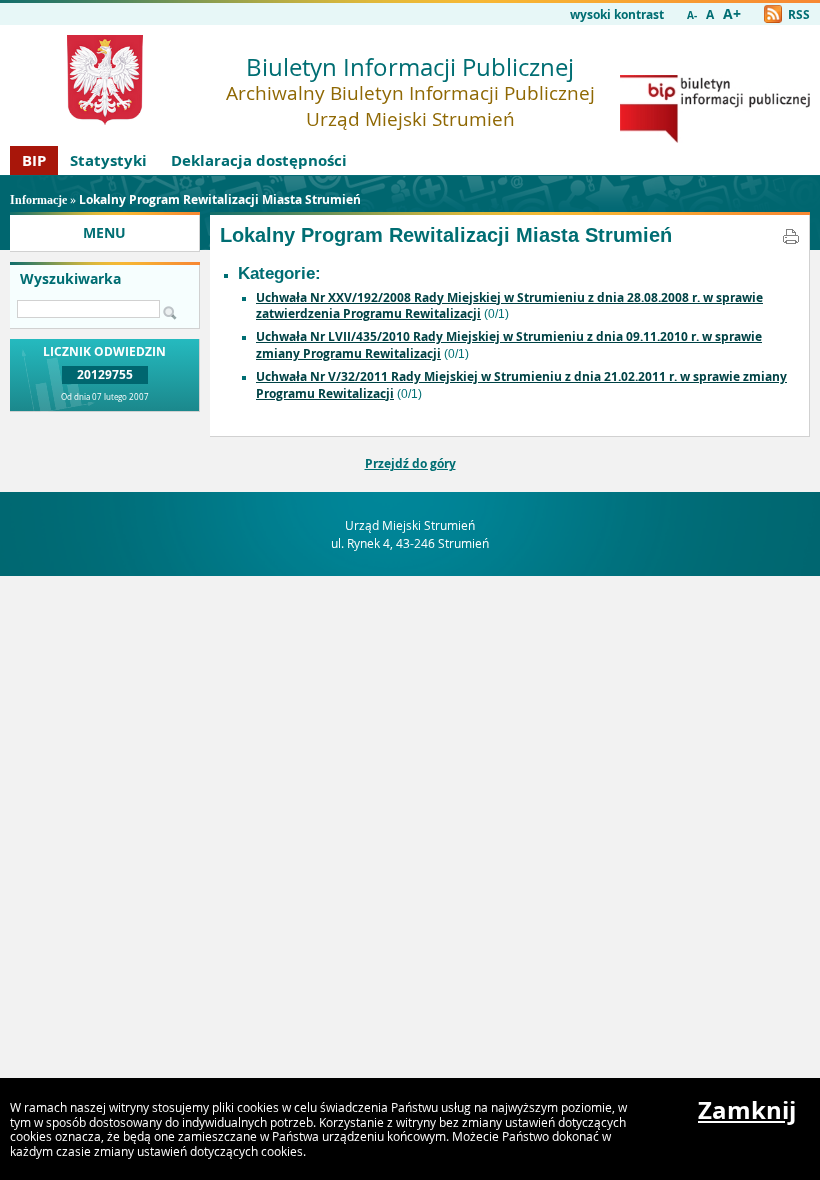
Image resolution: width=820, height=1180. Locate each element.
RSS (797, 14)
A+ (732, 14)
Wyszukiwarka (70, 279)
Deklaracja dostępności (259, 160)
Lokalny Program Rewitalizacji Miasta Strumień (220, 199)
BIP (34, 160)
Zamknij (747, 1110)
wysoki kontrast (617, 14)
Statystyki (108, 160)
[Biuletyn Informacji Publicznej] (715, 138)
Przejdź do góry (410, 463)
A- (692, 15)
